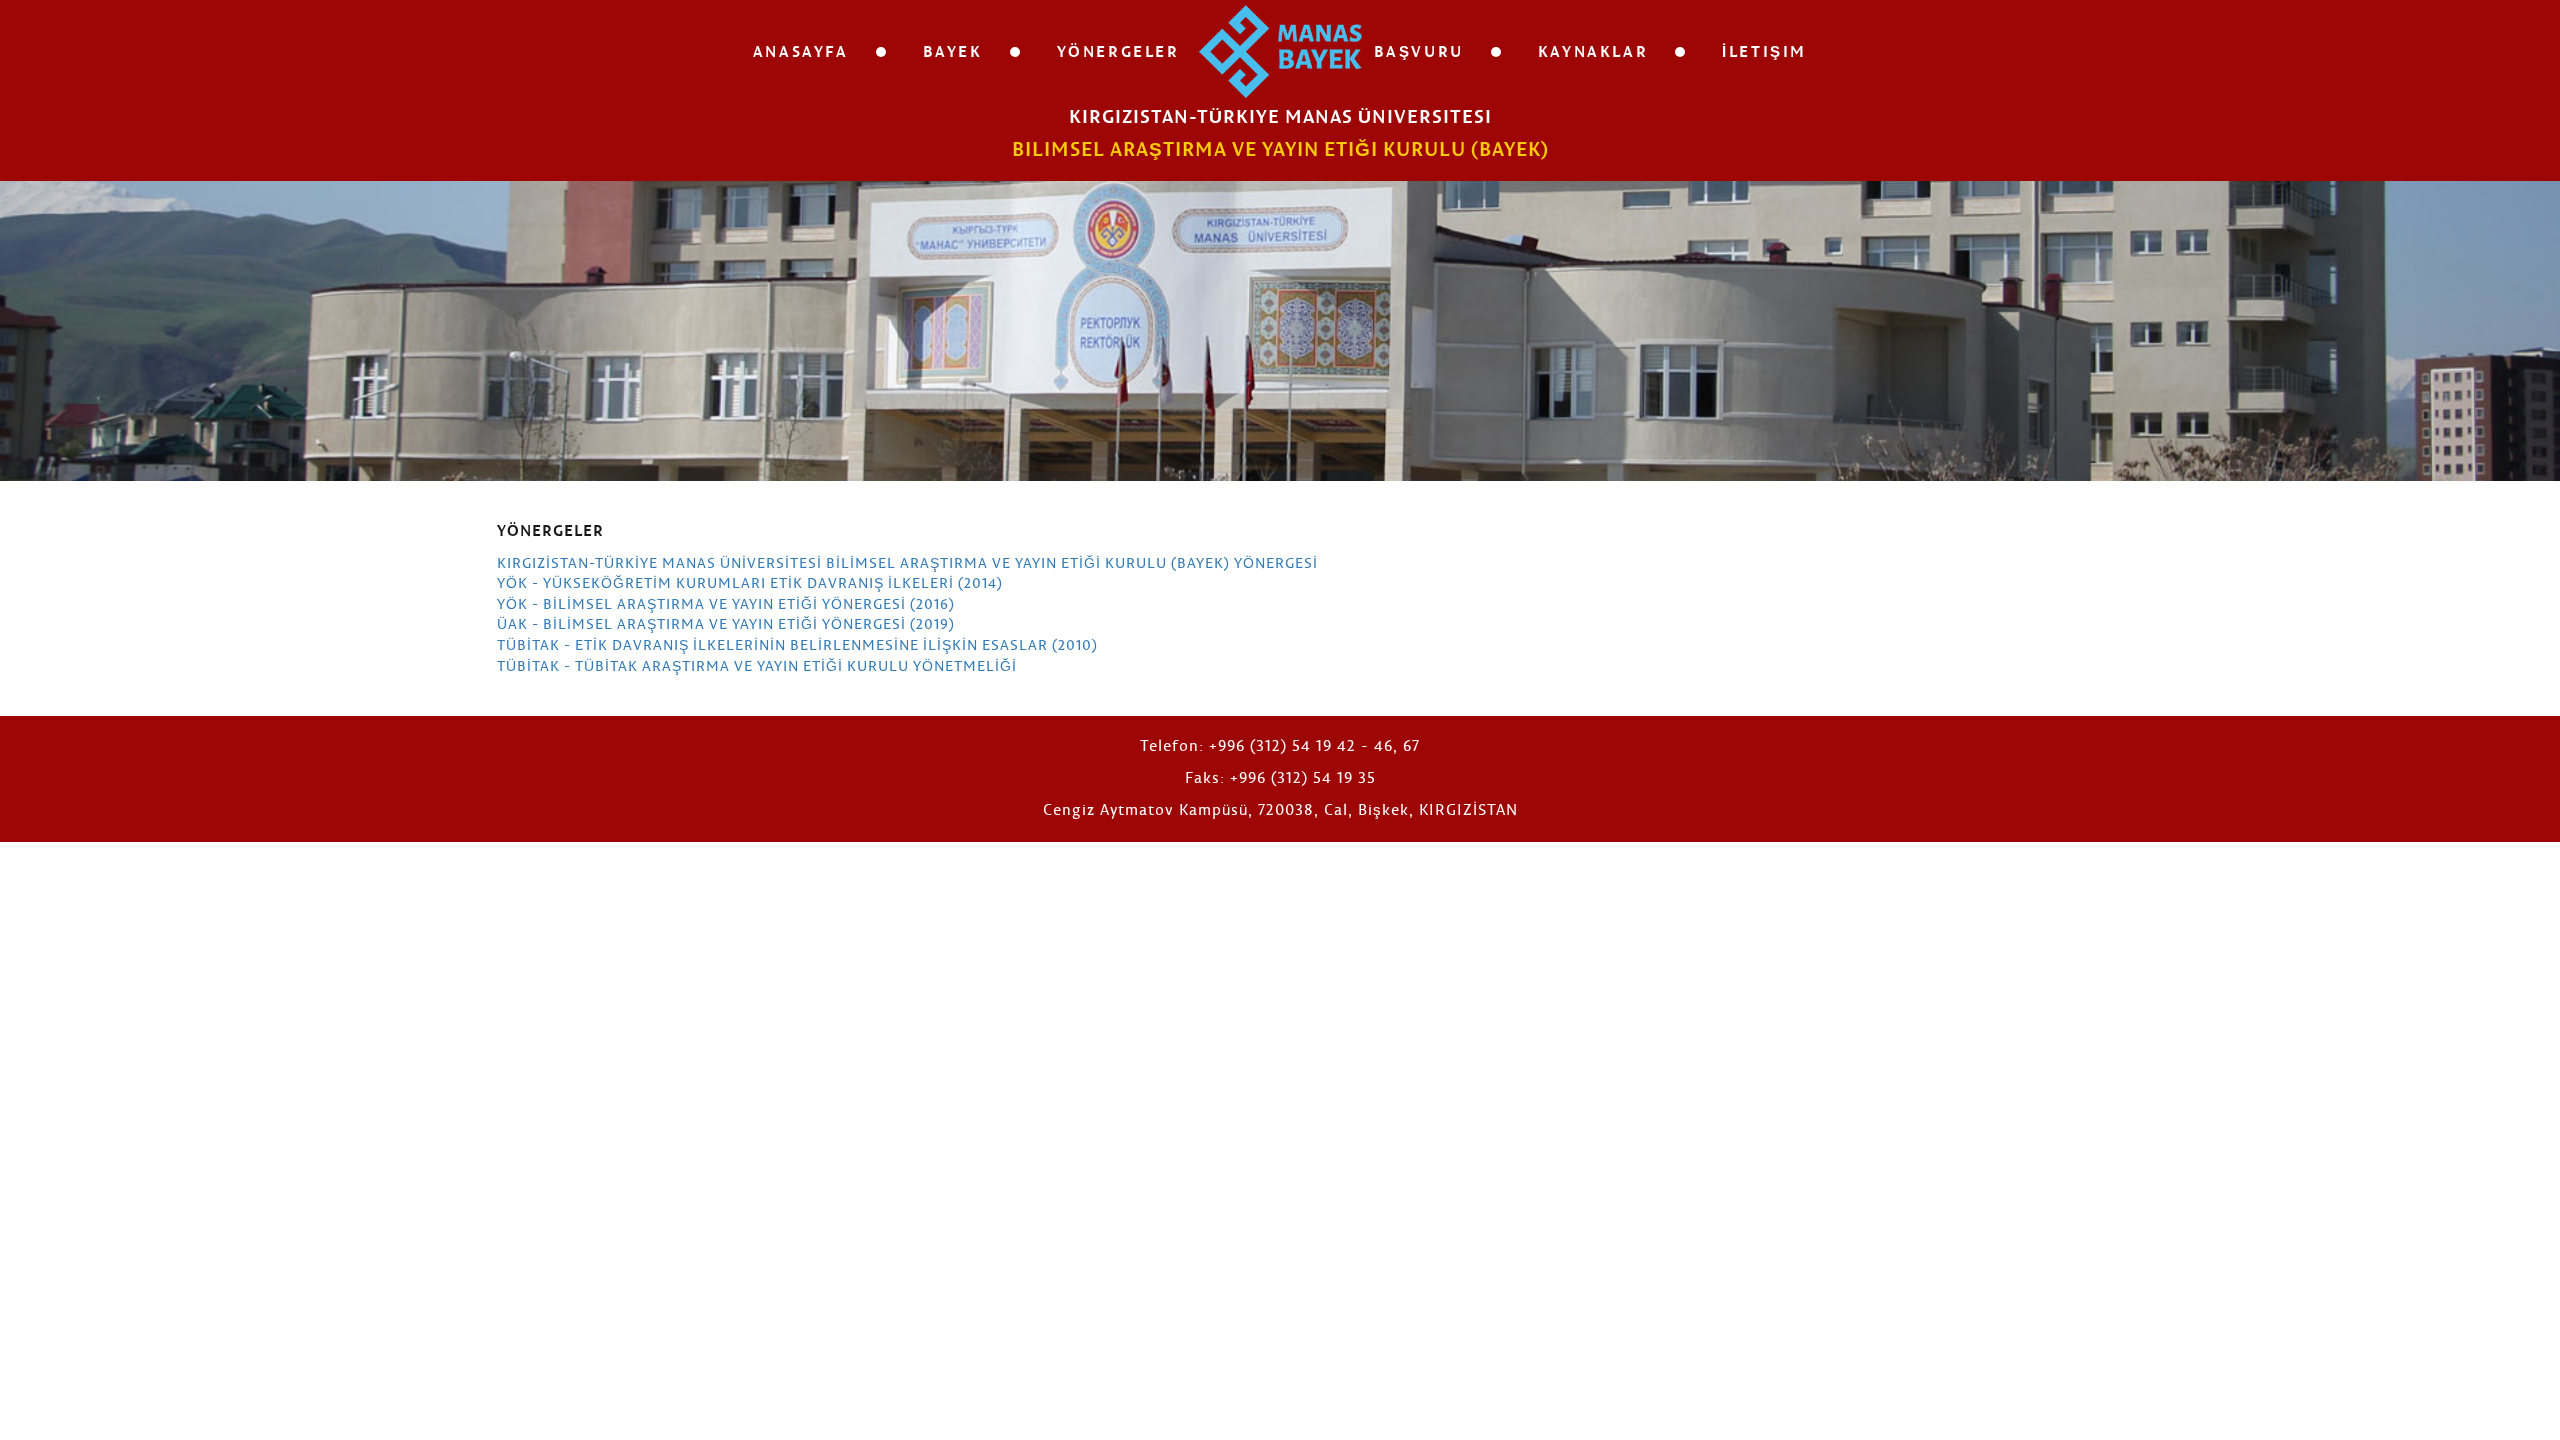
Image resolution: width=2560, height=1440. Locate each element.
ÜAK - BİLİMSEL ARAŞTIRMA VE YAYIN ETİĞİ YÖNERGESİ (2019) (726, 623)
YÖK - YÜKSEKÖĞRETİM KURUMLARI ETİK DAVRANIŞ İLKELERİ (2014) (750, 582)
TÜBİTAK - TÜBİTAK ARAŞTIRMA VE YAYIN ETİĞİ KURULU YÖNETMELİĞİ (757, 665)
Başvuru (1419, 51)
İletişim (1764, 51)
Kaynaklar (1593, 51)
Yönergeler (1118, 51)
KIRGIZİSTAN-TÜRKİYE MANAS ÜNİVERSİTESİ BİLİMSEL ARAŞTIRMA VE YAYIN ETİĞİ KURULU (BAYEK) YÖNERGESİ (907, 562)
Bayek (953, 51)
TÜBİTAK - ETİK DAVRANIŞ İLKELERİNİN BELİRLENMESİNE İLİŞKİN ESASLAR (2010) (797, 644)
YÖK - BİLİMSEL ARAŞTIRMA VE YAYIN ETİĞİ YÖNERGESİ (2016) (726, 603)
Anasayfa (801, 51)
